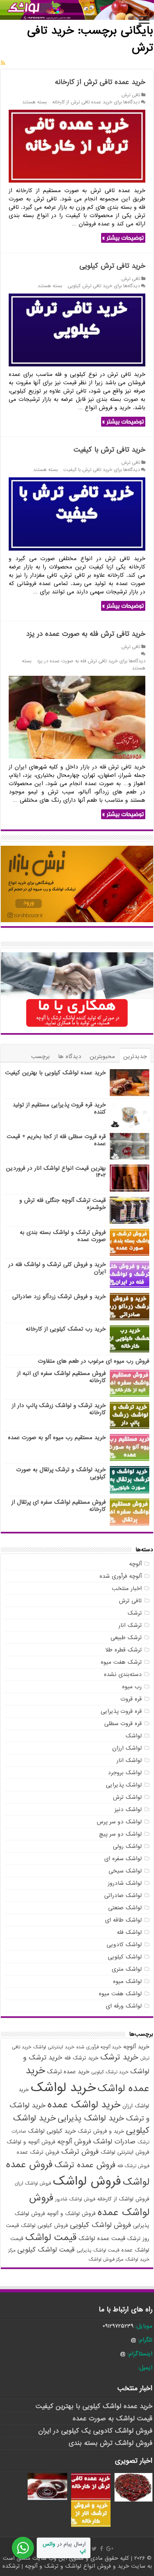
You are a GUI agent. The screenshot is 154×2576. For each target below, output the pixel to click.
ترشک (135, 1613)
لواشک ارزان (127, 1748)
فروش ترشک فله (133, 2166)
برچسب (40, 1056)
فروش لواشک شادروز (75, 2199)
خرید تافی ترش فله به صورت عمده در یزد (86, 634)
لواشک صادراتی (123, 1895)
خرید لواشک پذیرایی (91, 2118)
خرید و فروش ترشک (101, 2131)
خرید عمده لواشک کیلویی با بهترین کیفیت (55, 1073)
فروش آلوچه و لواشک (31, 2142)
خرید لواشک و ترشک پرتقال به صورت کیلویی (61, 1473)
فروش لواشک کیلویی (100, 2225)
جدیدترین (135, 1056)
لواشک (134, 1736)
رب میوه (132, 1687)
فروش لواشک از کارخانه (123, 2199)
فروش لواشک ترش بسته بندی (111, 2443)
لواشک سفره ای (123, 1859)
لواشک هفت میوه (120, 1994)
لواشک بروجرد (125, 1773)
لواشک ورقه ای (124, 2006)
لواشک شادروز (125, 1883)
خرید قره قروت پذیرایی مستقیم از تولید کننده (59, 1108)
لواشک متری (127, 1969)
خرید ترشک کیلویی (110, 2072)
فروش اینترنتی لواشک (125, 2152)
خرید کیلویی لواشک (52, 2131)
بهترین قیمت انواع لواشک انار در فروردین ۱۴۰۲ (56, 1172)
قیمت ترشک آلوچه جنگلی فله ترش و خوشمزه (63, 1204)
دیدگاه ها (70, 1056)
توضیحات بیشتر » (123, 238)
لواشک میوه (127, 1981)
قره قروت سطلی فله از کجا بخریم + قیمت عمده (56, 1140)
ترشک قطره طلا (124, 1650)
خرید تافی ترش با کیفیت (109, 450)
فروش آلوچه (74, 2142)
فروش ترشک (80, 2152)
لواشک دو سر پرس (119, 1822)
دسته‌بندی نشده (123, 1674)
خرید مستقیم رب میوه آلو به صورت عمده (56, 1438)
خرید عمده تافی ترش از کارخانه (100, 82)
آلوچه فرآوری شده (121, 1576)
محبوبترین (102, 1056)
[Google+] (110, 2549)
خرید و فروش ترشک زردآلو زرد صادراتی (59, 1297)
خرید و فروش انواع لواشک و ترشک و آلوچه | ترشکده (67, 2566)
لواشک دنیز (128, 1809)
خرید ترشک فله (81, 2058)
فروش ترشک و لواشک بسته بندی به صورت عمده (63, 1236)
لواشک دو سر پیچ (120, 1834)
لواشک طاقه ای (123, 1920)
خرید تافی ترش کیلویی (112, 266)
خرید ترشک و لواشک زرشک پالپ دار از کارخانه (59, 1409)
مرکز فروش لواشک (106, 2259)
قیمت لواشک (51, 2238)
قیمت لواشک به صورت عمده (113, 2419)
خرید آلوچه (136, 2047)
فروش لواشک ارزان (33, 2183)
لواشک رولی (127, 1846)
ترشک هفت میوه (121, 1662)
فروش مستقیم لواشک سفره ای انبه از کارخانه (61, 1377)
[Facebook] (101, 2549)
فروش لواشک (87, 2181)
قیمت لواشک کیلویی (46, 2250)
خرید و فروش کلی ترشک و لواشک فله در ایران (57, 1268)
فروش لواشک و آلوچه (71, 2214)
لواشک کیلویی (125, 1957)
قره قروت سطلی (123, 1724)
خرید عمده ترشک (68, 2072)
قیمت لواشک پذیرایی (98, 2250)
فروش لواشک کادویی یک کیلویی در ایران (95, 2431)
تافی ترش (131, 95)
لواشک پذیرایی (124, 1785)
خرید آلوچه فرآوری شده (99, 2047)
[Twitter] (94, 2549)
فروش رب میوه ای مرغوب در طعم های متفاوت (94, 1361)
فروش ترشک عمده (38, 2152)
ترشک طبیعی (126, 1638)
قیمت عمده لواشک (102, 2239)
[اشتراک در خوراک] (3, 63)
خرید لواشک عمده (84, 2105)
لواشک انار (129, 1760)
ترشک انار (130, 1625)
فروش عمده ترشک (85, 2165)
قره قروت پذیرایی (121, 1711)
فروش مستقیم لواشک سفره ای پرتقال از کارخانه (59, 1506)
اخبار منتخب (127, 1588)
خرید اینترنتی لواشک (54, 2047)
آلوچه (135, 1564)
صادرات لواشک (114, 2142)
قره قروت (131, 1699)
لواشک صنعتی (125, 1908)
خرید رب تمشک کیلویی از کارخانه (66, 1329)
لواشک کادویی (124, 1945)
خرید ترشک (119, 2057)
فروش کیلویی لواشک (44, 2226)
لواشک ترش (127, 1797)
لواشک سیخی (125, 1871)
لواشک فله (129, 1932)
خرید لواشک (63, 2088)
